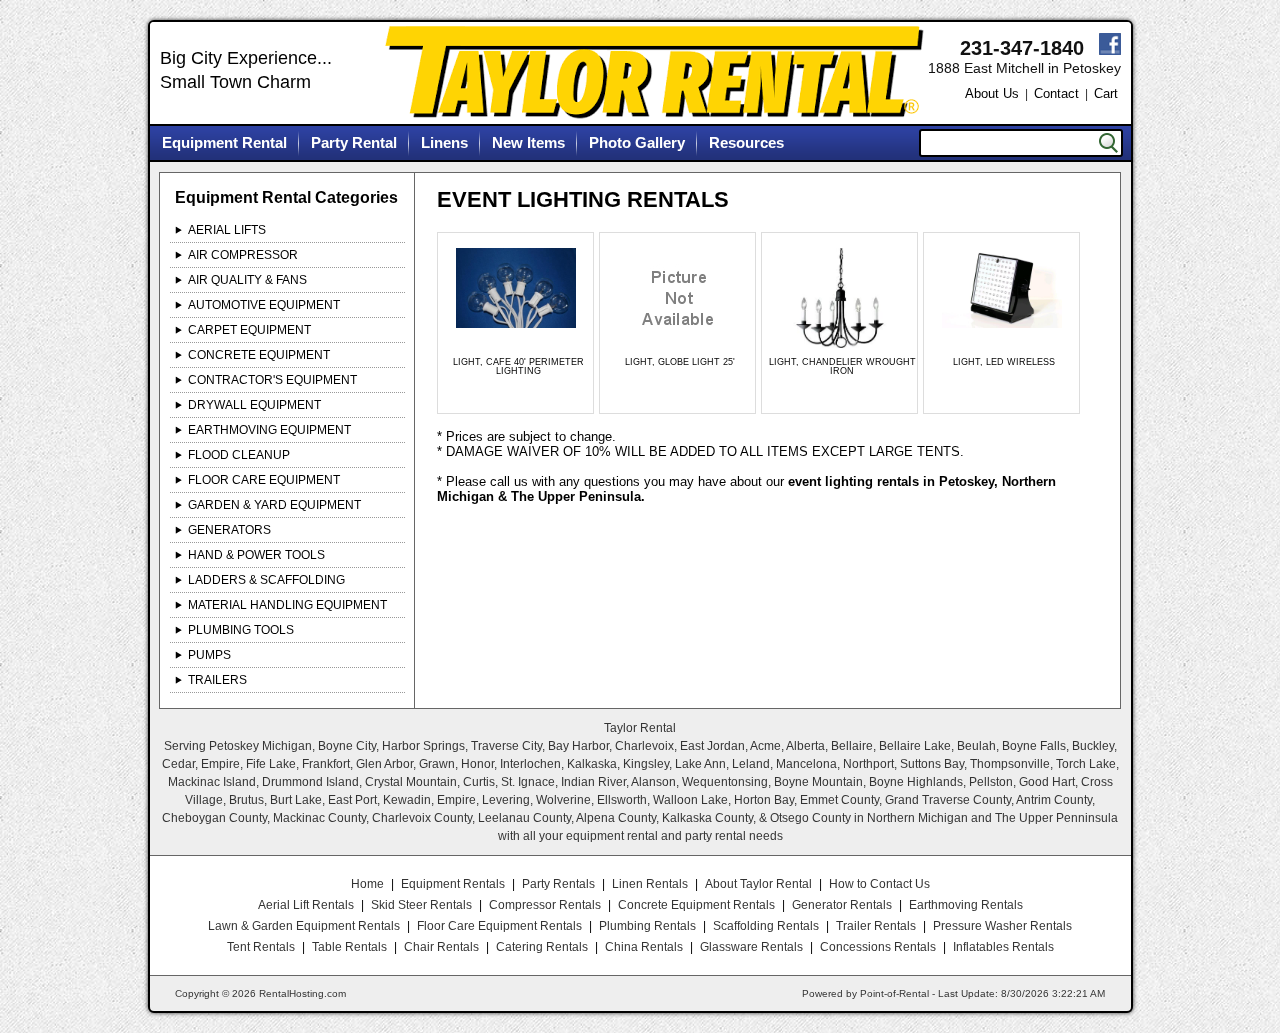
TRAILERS (217, 680)
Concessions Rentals (878, 947)
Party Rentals (558, 884)
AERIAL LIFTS (227, 230)
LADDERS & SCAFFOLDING (266, 580)
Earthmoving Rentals (966, 905)
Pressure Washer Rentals (1002, 926)
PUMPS (209, 655)
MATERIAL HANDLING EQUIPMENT (287, 605)
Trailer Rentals (876, 926)
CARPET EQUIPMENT (249, 330)
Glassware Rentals (751, 947)
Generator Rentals (842, 905)
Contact (1056, 93)
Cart (1106, 93)
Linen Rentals (650, 884)
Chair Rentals (441, 947)
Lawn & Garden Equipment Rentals (304, 926)
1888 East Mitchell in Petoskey (1024, 68)
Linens (444, 142)
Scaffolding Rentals (766, 926)
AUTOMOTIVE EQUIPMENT (264, 305)
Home (367, 884)
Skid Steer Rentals (421, 905)
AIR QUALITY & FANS (247, 280)
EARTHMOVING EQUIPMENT (269, 430)
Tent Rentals (261, 947)
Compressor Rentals (545, 905)
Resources (746, 142)
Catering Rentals (542, 947)
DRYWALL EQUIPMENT (254, 405)
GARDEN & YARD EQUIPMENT (274, 505)
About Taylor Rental (758, 884)
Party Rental (354, 142)
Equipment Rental (224, 142)
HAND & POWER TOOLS (256, 555)
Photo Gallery (637, 142)
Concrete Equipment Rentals (696, 905)
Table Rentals (349, 947)
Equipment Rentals (453, 884)
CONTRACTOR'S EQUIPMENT (272, 380)
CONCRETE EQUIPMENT (259, 355)
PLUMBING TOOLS (241, 630)
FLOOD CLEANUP (239, 455)
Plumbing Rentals (647, 926)
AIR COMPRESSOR (243, 255)
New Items (528, 142)
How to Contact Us (879, 884)
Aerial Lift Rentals (306, 905)
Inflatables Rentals (1003, 947)
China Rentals (644, 947)
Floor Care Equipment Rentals (499, 926)
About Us (992, 93)
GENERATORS (229, 530)
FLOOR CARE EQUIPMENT (264, 480)
